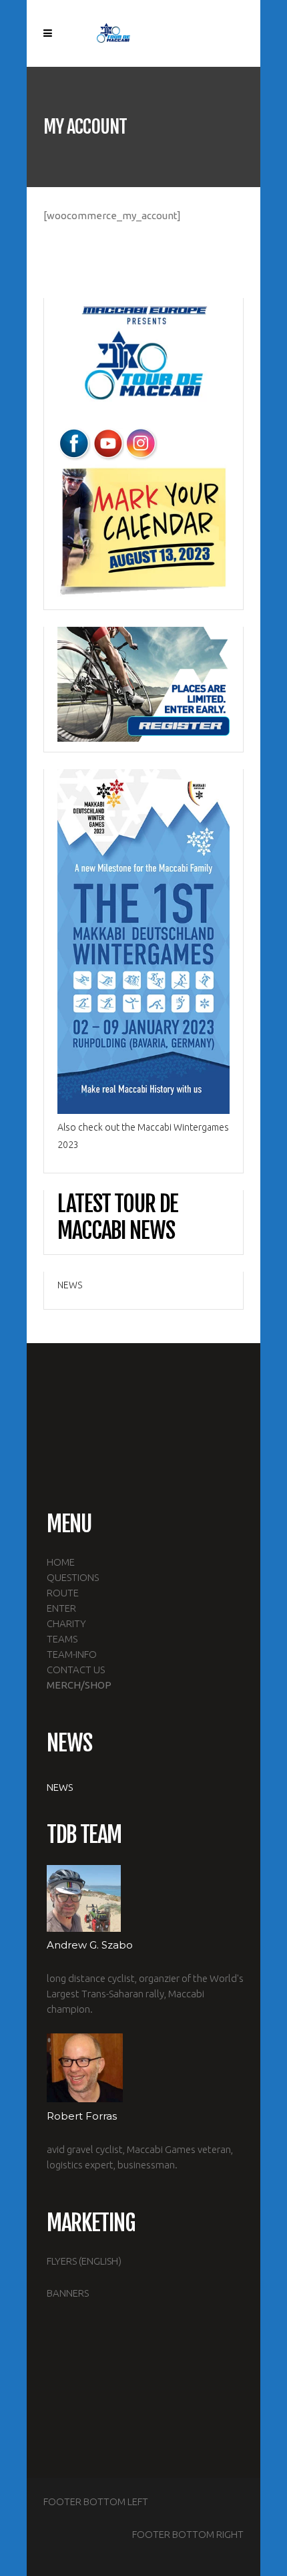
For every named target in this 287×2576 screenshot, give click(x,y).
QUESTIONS (73, 1577)
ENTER (61, 1608)
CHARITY (66, 1623)
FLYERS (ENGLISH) (84, 2261)
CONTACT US (76, 1670)
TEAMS (62, 1639)
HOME (61, 1562)
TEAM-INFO (72, 1654)
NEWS (70, 1285)
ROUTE (63, 1593)
